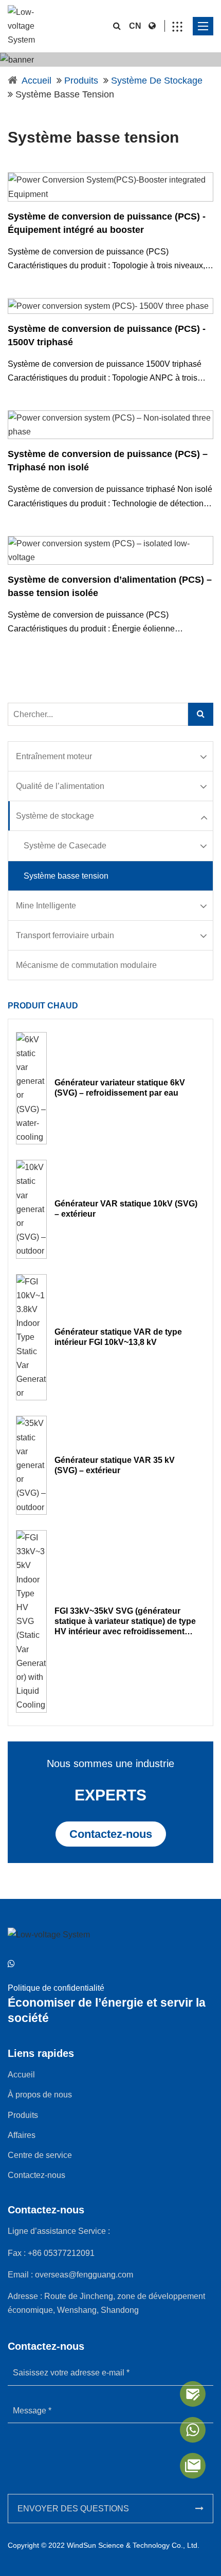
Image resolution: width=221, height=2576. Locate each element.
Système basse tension (66, 876)
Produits (81, 81)
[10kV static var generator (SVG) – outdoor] (31, 1209)
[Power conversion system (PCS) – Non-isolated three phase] (110, 425)
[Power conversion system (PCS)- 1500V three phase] (110, 306)
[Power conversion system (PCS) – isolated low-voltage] (110, 550)
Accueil (36, 81)
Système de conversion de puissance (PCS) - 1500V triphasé (107, 335)
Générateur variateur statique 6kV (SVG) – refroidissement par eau (120, 1088)
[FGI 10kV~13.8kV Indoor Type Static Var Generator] (31, 1337)
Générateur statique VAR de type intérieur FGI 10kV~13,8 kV (118, 1337)
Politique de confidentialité (56, 1988)
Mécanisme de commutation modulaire (86, 965)
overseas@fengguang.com (84, 2275)
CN (135, 26)
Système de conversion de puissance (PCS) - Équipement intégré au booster (107, 223)
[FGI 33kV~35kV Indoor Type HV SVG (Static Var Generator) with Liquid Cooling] (31, 1621)
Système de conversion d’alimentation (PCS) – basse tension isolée (110, 586)
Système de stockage (157, 81)
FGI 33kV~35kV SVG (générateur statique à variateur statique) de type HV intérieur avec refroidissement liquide (125, 1622)
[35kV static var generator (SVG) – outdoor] (31, 1465)
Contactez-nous (111, 1834)
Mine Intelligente (46, 906)
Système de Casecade (65, 846)
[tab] (110, 757)
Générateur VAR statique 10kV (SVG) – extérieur (126, 1209)
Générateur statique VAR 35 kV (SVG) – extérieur (115, 1465)
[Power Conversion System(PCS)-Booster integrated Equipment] (110, 187)
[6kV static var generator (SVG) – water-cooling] (31, 1088)
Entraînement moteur (54, 756)
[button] (110, 756)
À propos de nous (40, 2095)
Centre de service (40, 2155)
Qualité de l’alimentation (60, 786)
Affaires (22, 2135)
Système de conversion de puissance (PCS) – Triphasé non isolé (108, 461)
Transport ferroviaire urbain (65, 935)
